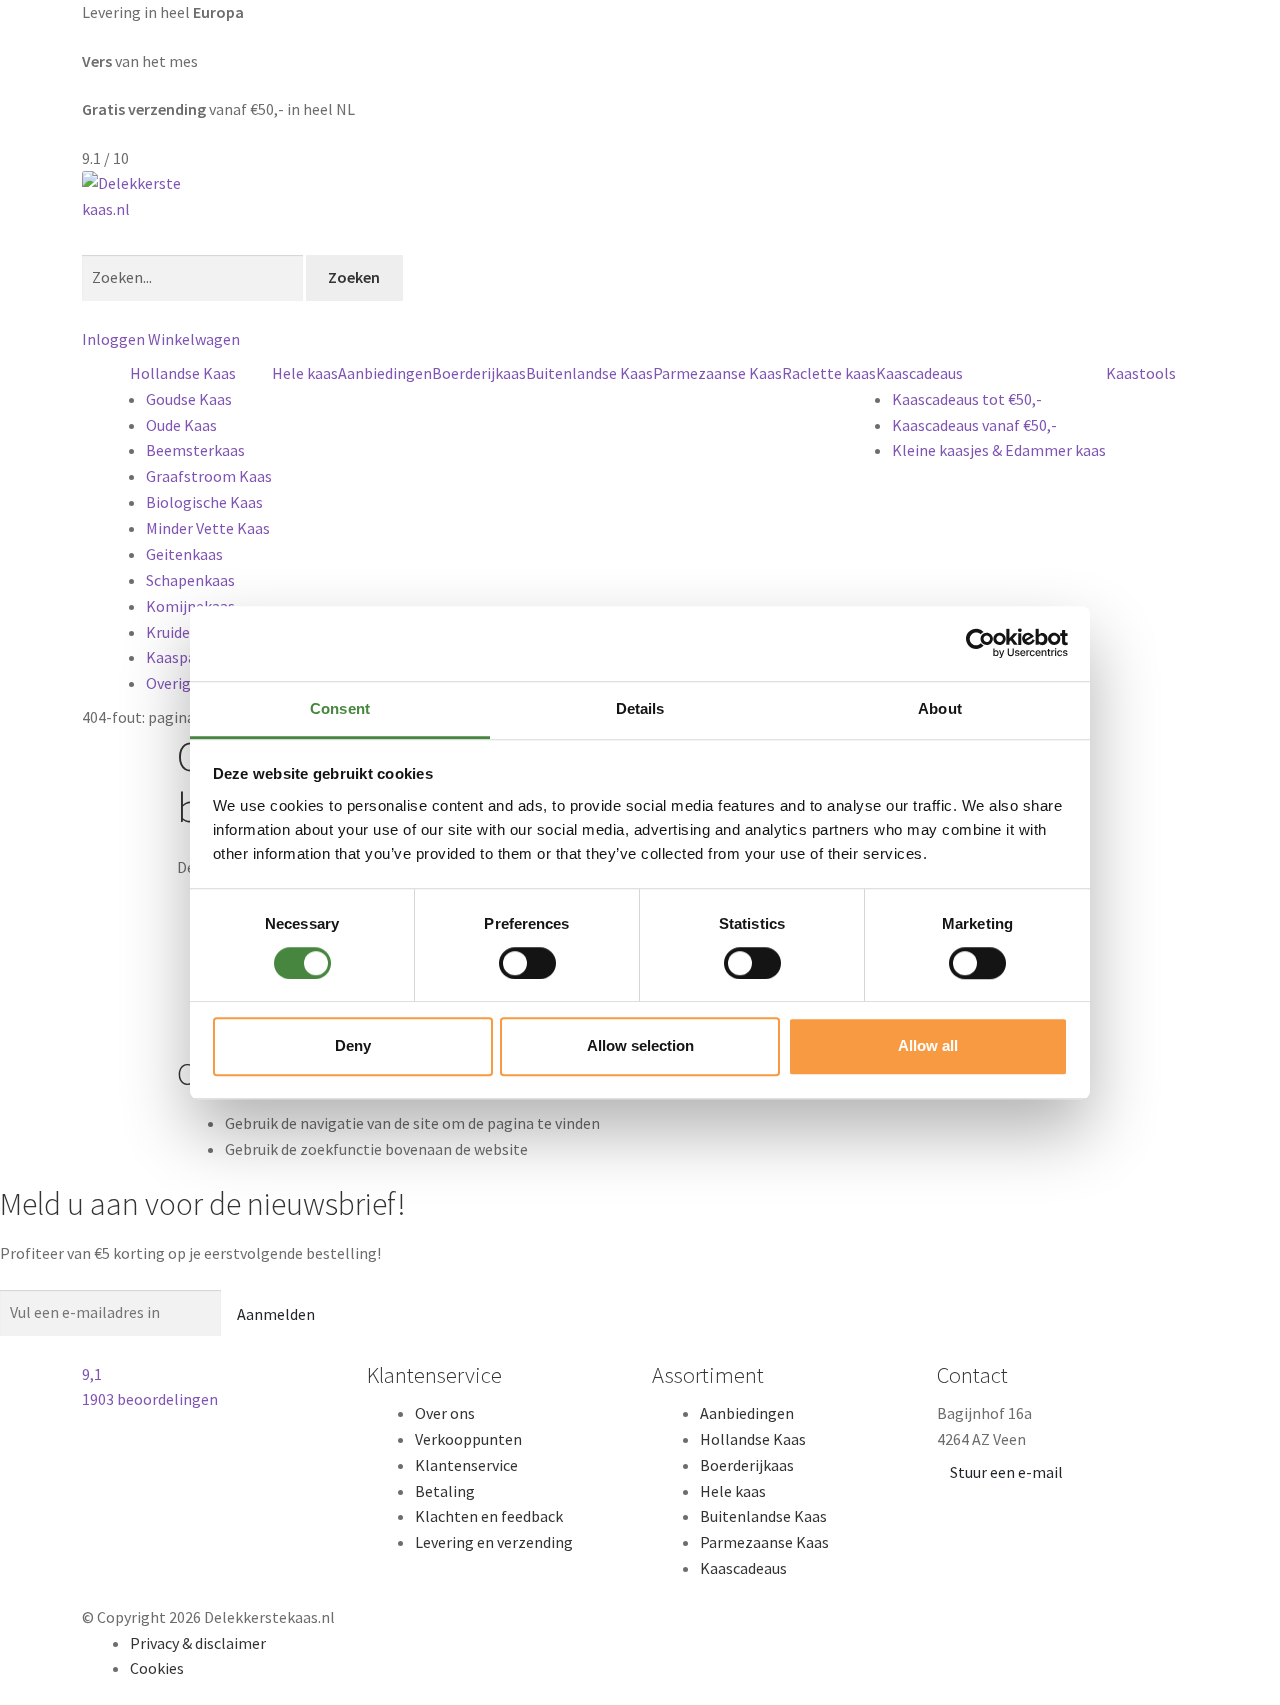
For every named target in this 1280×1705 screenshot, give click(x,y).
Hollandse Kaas (183, 373)
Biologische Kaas (204, 502)
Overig (168, 683)
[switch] (527, 963)
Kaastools (1141, 373)
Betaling (445, 1491)
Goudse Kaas (189, 399)
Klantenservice (466, 1465)
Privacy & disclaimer (198, 1643)
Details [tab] (640, 708)
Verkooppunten (468, 1439)
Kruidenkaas (188, 632)
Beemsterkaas (195, 450)
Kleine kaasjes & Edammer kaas (999, 450)
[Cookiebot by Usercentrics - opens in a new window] (980, 643)
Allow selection (640, 1045)
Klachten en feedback (489, 1516)
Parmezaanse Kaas (717, 373)
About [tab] (940, 708)
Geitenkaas (184, 554)
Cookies (157, 1668)
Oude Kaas (181, 425)
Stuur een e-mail (1006, 1472)
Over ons (445, 1413)
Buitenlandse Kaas (589, 373)
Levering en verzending (494, 1542)
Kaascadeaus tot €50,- (967, 399)
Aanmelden (276, 1314)
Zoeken (354, 277)
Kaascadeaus (919, 373)
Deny (353, 1045)
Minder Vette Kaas (208, 528)
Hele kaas (305, 373)
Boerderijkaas (479, 373)
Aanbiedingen (385, 373)
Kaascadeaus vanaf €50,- (974, 425)
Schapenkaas (190, 580)
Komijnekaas (190, 606)
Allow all (928, 1045)
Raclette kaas (829, 373)
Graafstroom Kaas (209, 476)
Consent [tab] (340, 708)
